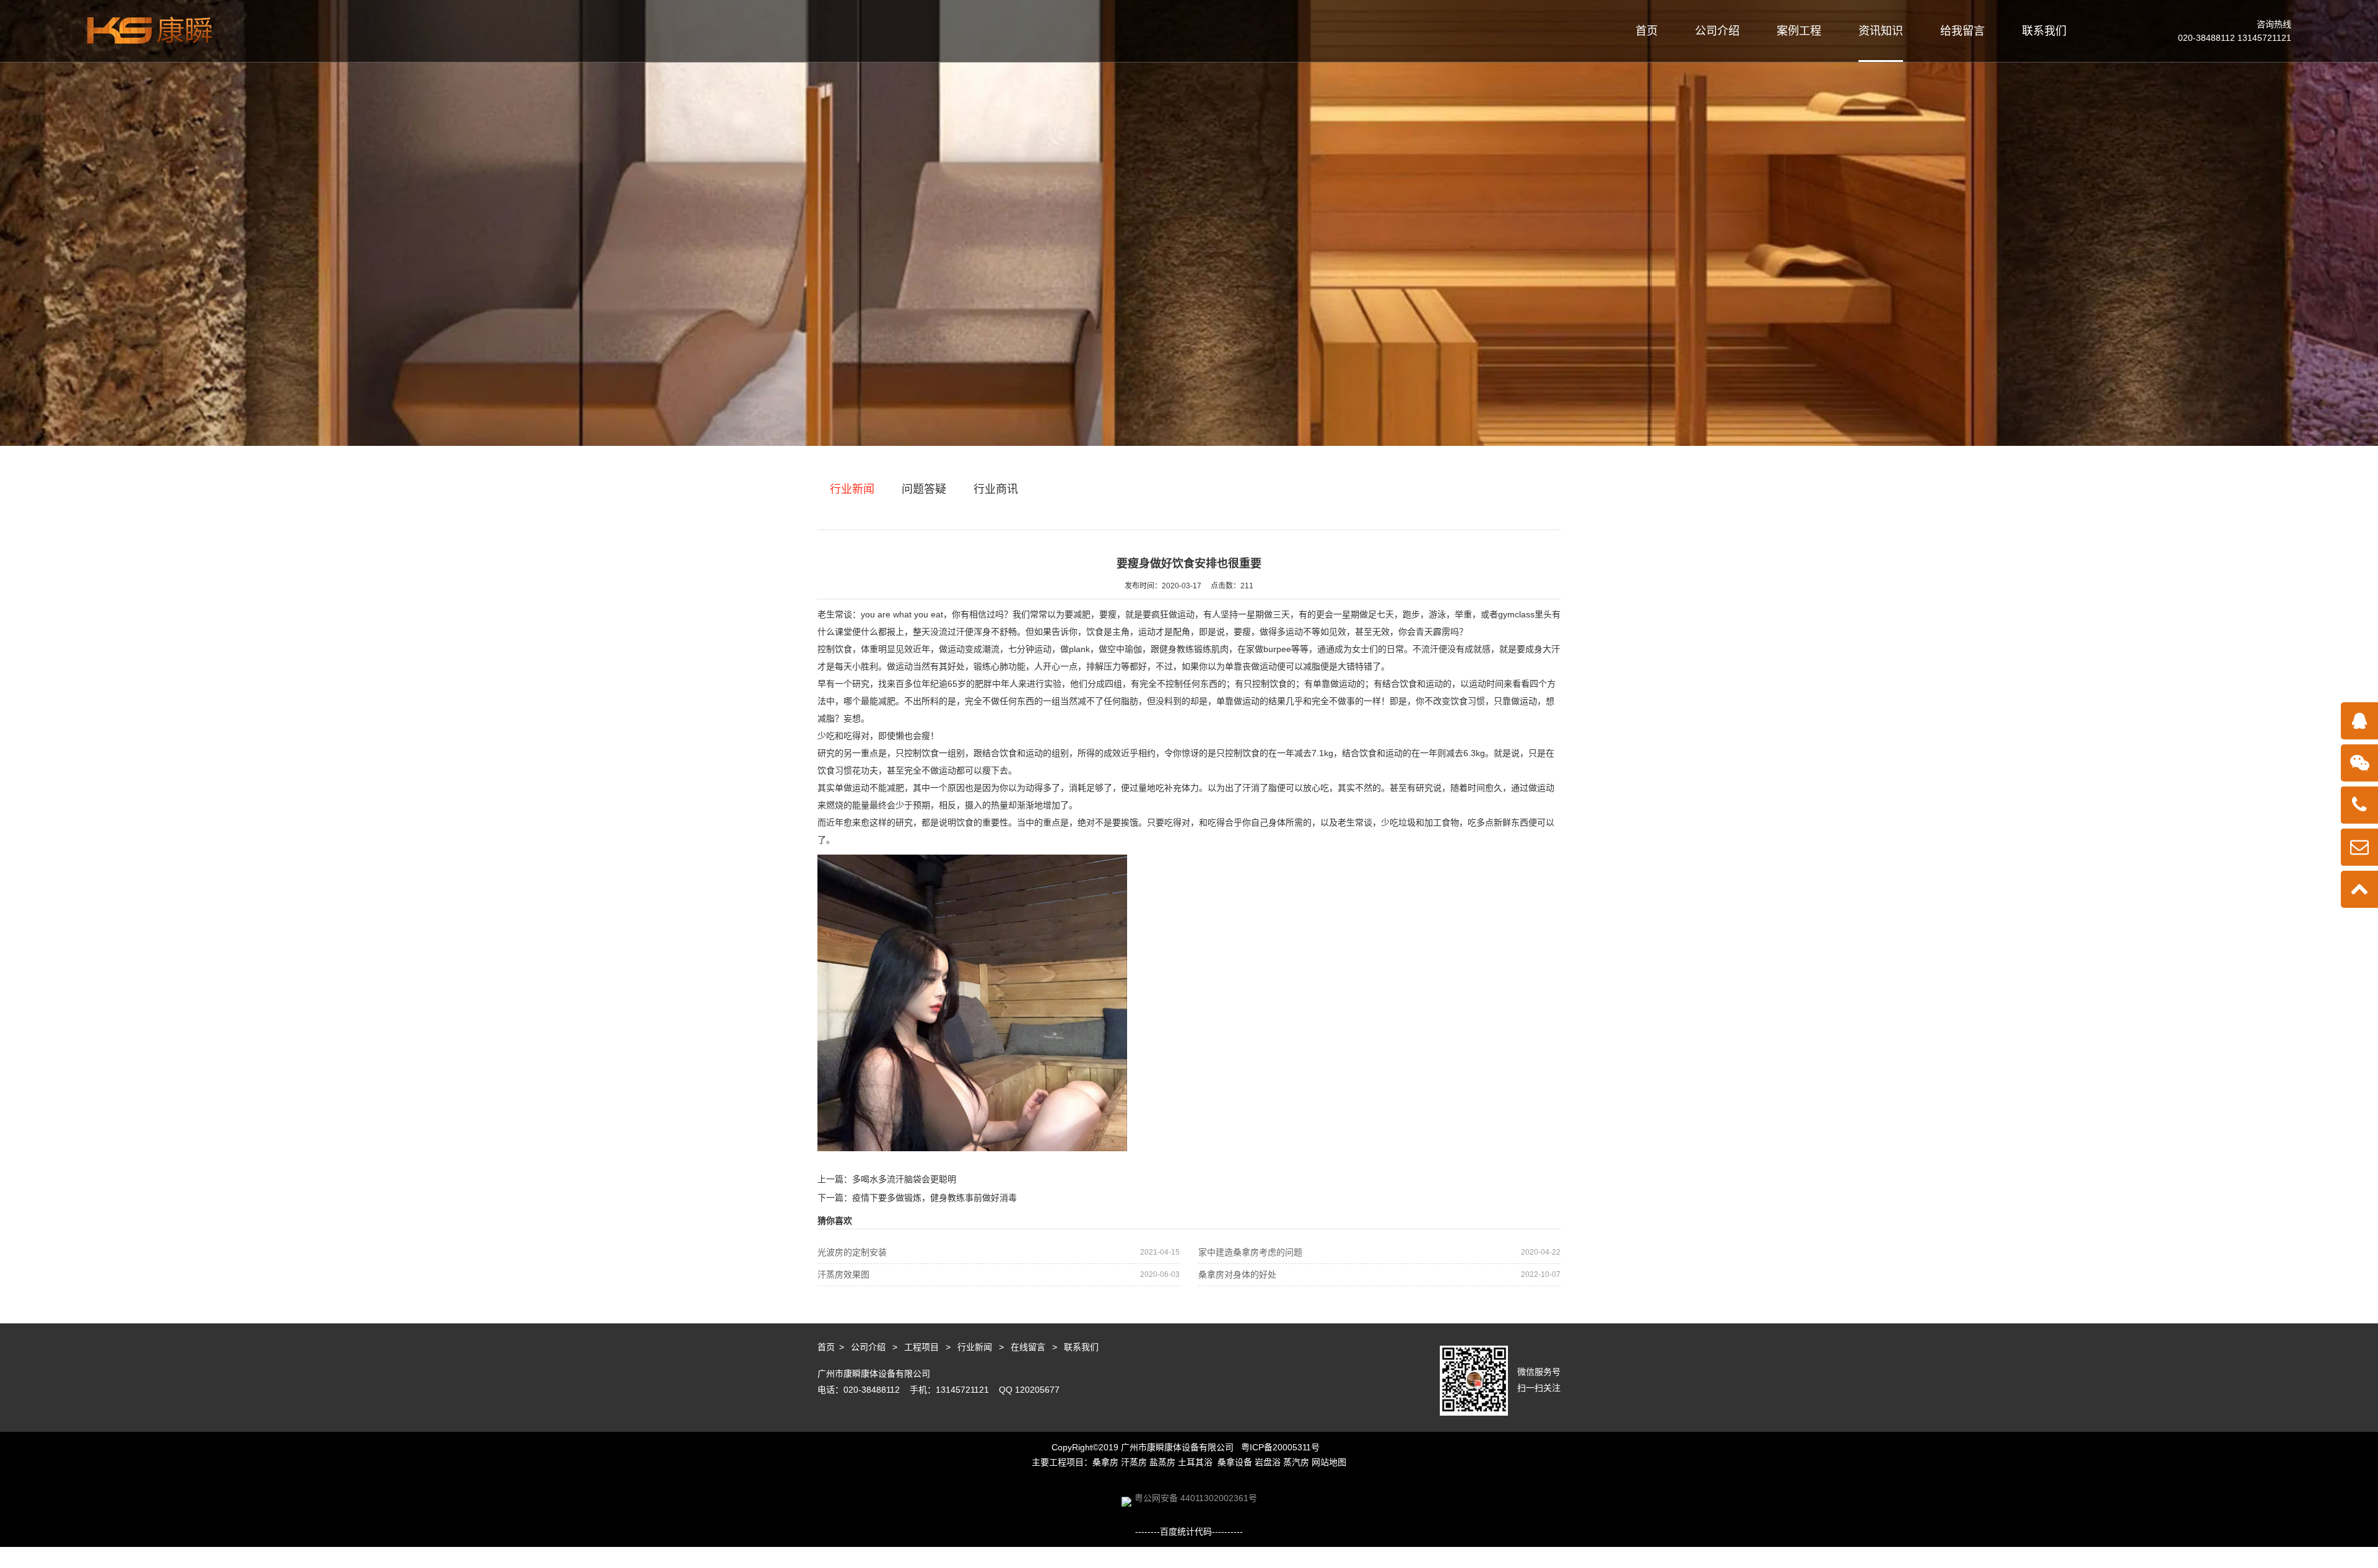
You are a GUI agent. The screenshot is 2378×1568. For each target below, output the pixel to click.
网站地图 (1329, 1462)
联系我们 (2044, 31)
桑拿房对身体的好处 (1379, 1274)
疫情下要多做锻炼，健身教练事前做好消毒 (934, 1198)
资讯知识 (1881, 31)
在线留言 (1028, 1347)
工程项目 (921, 1347)
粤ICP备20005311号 (1280, 1447)
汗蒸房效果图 (999, 1274)
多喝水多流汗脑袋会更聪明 (904, 1179)
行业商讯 (996, 489)
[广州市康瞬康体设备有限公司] (150, 30)
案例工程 (1799, 31)
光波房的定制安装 (999, 1252)
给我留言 (1962, 31)
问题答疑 (924, 489)
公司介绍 (1717, 31)
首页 (1647, 31)
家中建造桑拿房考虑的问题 (1379, 1252)
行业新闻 (852, 489)
